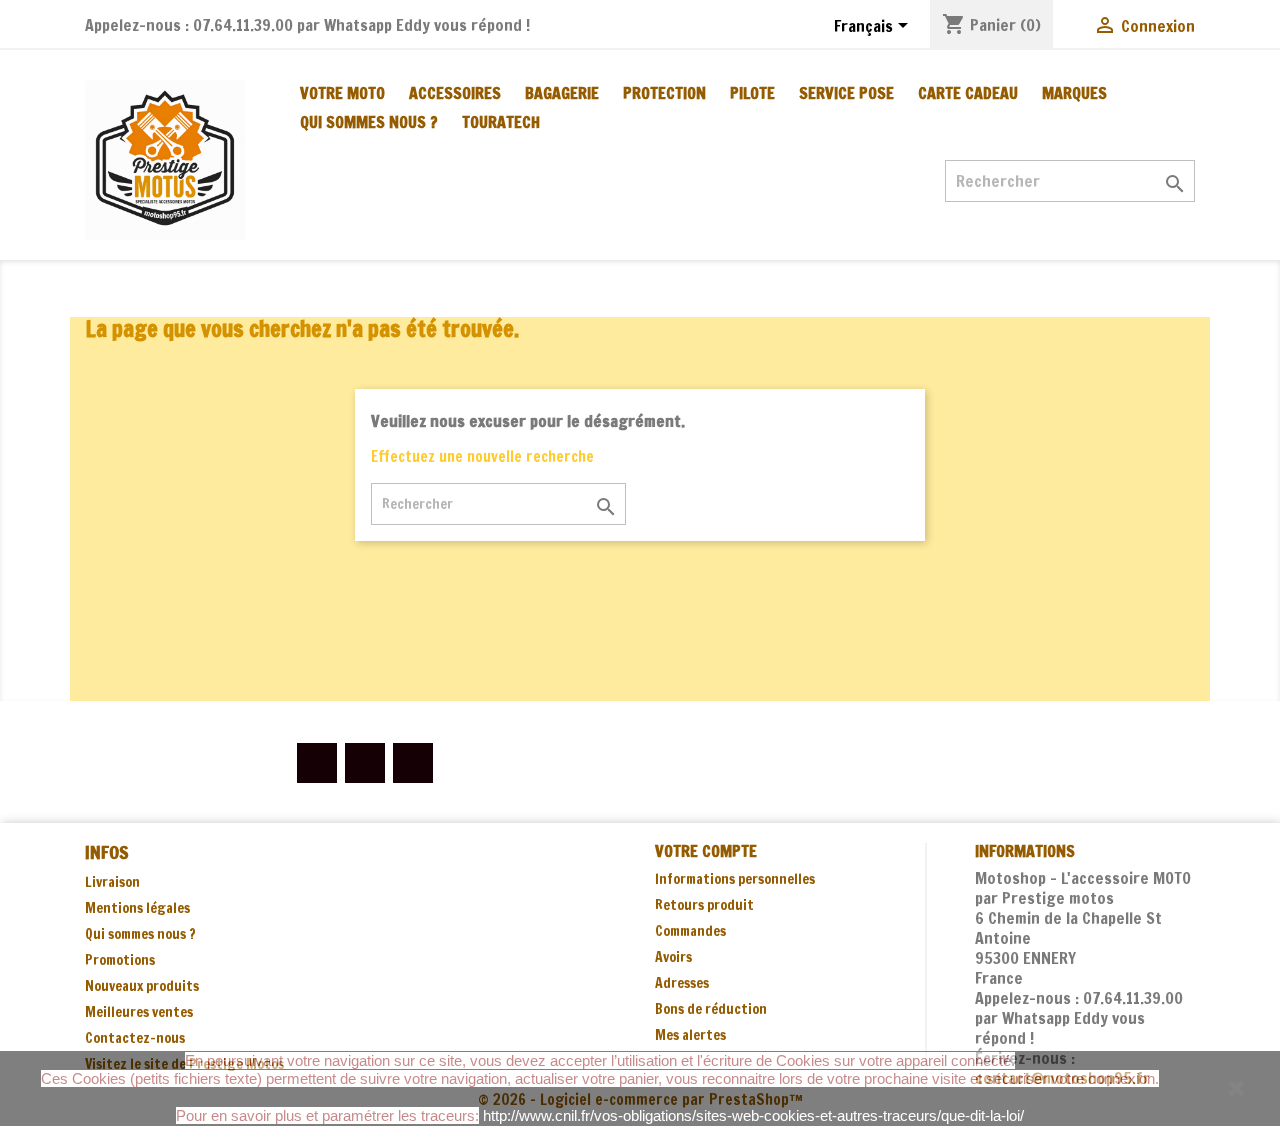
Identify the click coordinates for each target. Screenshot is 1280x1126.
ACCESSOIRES (455, 93)
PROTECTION (664, 93)
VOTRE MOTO (342, 93)
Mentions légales (137, 908)
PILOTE (752, 93)
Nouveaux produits (142, 986)
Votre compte (706, 851)
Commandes (690, 931)
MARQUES (1074, 93)
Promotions (120, 960)
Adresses (682, 983)
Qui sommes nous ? (369, 122)
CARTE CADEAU (968, 93)
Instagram (413, 763)
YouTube (365, 763)
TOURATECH (501, 122)
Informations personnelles (735, 879)
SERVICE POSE (846, 93)
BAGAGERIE (562, 93)
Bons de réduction (711, 1009)
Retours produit (704, 905)
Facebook (317, 763)
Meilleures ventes (139, 1012)
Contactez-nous (135, 1038)
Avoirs (673, 957)
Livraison (112, 882)
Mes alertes (690, 1035)
